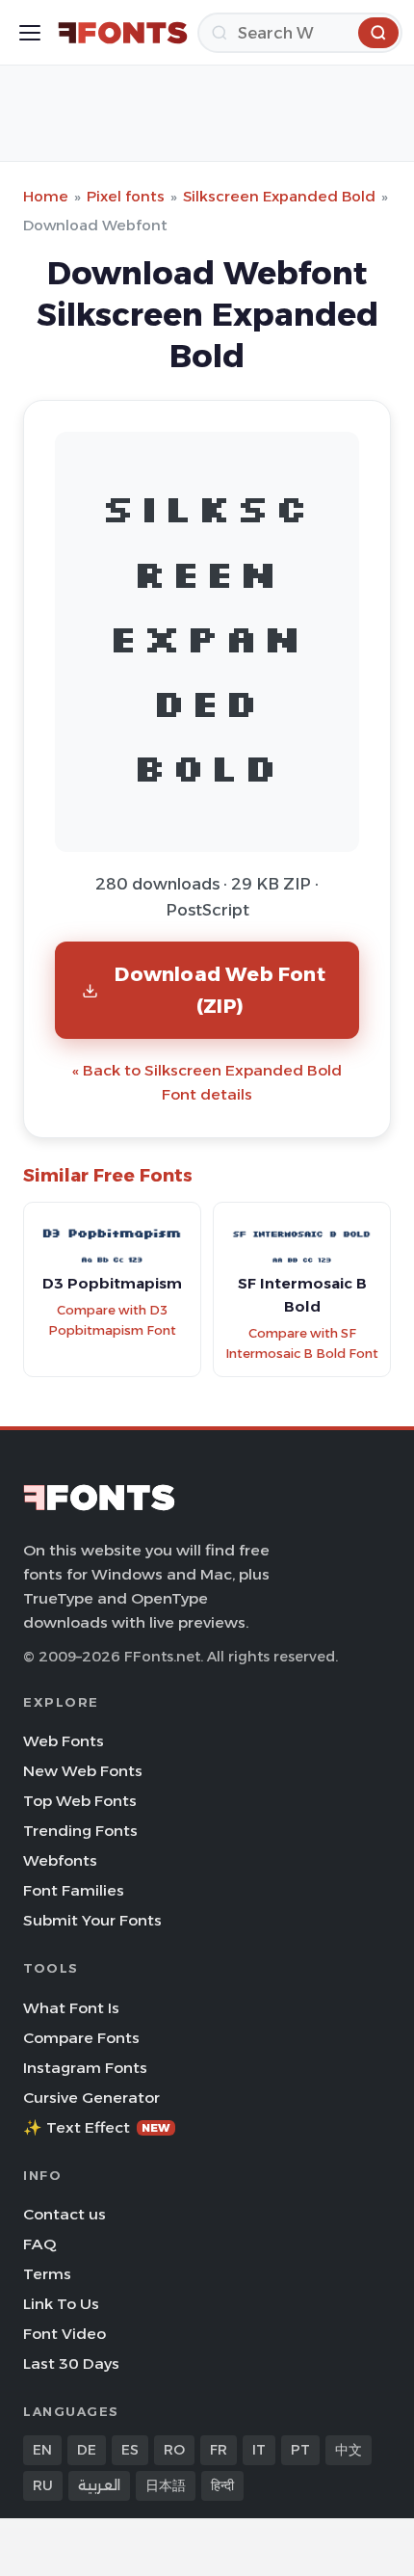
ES (130, 2450)
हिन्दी (222, 2485)
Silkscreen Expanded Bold (279, 196)
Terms (47, 2274)
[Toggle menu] (30, 33)
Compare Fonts (81, 2038)
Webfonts (60, 1860)
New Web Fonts (83, 1771)
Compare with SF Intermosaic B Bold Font (302, 1343)
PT (300, 2450)
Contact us (65, 2214)
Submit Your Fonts (92, 1920)
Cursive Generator (91, 2098)
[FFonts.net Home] (123, 33)
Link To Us (61, 2304)
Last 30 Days (71, 2364)
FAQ (39, 2244)
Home (46, 196)
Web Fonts (64, 1741)
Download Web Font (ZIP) (220, 989)
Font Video (65, 2334)
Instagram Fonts (85, 2068)
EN (42, 2450)
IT (259, 2450)
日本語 (166, 2485)
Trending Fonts (80, 1831)
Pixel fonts (126, 196)
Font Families (74, 1890)
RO (174, 2450)
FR (219, 2450)
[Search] (378, 33)
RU (43, 2485)
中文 (349, 2450)
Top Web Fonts (80, 1801)
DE (87, 2450)
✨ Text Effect (97, 2127)
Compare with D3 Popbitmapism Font (112, 1320)
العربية (99, 2485)
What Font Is (71, 2008)
